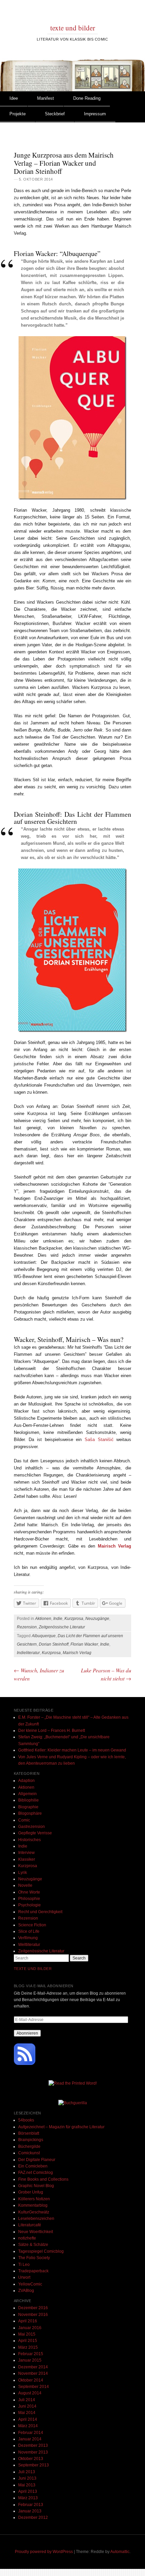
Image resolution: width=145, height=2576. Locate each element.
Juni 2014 (27, 2406)
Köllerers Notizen (34, 2199)
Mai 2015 (27, 2334)
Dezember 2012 (33, 2517)
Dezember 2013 (33, 2445)
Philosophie (29, 1899)
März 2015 (28, 2347)
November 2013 (33, 2452)
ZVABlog (26, 2291)
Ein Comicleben (33, 2166)
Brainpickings (31, 2140)
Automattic (120, 2552)
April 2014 (28, 2419)
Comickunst (29, 2153)
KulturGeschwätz (34, 2212)
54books (26, 2120)
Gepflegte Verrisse (35, 1833)
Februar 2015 (31, 2354)
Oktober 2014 (31, 2380)
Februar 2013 (31, 2505)
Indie (58, 1619)
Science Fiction (32, 1925)
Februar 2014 (31, 2433)
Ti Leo (24, 2265)
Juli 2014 (27, 2400)
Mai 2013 (27, 2485)
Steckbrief (55, 114)
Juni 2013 (27, 2478)
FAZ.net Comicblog (36, 2173)
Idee (14, 98)
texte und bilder (73, 28)
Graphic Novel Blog (36, 2186)
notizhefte (27, 2238)
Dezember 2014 (33, 2367)
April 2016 (28, 2321)
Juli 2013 (27, 2472)
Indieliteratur (28, 1653)
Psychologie (30, 1905)
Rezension (27, 1627)
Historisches (30, 1840)
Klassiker (27, 1859)
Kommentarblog (33, 2205)
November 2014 (33, 2373)
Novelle (25, 1885)
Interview (26, 1853)
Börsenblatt (29, 2133)
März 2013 (28, 2498)
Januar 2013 (30, 2511)
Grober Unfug (31, 2192)
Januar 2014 (30, 2439)
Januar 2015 (30, 2360)
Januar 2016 (30, 2328)
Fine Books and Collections (43, 2179)
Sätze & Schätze (33, 2245)
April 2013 (28, 2491)
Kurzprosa (74, 1619)
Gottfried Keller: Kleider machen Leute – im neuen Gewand (72, 1750)
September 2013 (34, 2465)
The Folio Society (34, 2258)
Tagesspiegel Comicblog (41, 2251)
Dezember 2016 (33, 2308)
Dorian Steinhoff (54, 1644)
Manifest (46, 98)
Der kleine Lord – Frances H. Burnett (52, 1731)
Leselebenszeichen (36, 2219)
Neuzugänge (97, 1619)
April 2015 (28, 2341)
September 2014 (34, 2387)
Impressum (95, 114)
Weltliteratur (29, 1945)
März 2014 (28, 2426)
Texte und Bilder (33, 1969)
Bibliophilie (28, 1800)
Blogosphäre (30, 1813)
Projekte (18, 114)
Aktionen (43, 1619)
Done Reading (87, 98)
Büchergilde (29, 2146)
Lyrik (23, 1873)
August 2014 (30, 2393)
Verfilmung (28, 1938)
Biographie (28, 1807)
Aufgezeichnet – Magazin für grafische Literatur (61, 2127)
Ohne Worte (29, 1892)
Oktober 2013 (31, 2459)
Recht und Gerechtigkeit (40, 1912)
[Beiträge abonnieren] (25, 2064)
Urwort (24, 2277)
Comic (24, 1820)
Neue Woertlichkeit (36, 2232)
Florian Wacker (84, 1644)
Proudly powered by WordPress (44, 2552)
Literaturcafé (30, 2225)
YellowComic (30, 2284)
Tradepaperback (33, 2271)
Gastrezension (32, 1827)
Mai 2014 (27, 2413)
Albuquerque (44, 1636)
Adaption (26, 1781)
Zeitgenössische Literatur (62, 1627)
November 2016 (33, 2315)
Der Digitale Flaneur (37, 2160)
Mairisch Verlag (77, 1653)
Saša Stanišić (99, 1440)
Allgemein (27, 1794)
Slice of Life (29, 1931)
